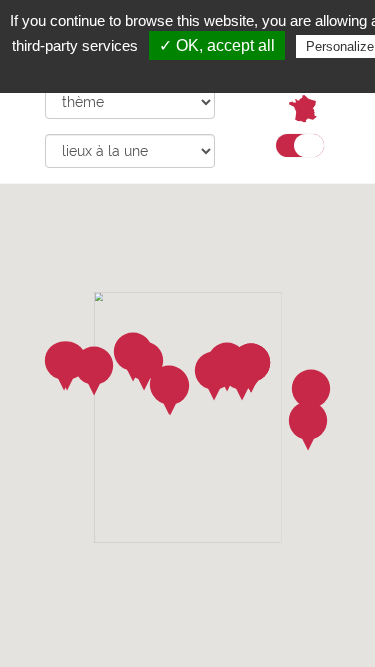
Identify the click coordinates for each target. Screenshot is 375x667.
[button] (308, 426)
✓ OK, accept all (217, 45)
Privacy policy (198, 72)
